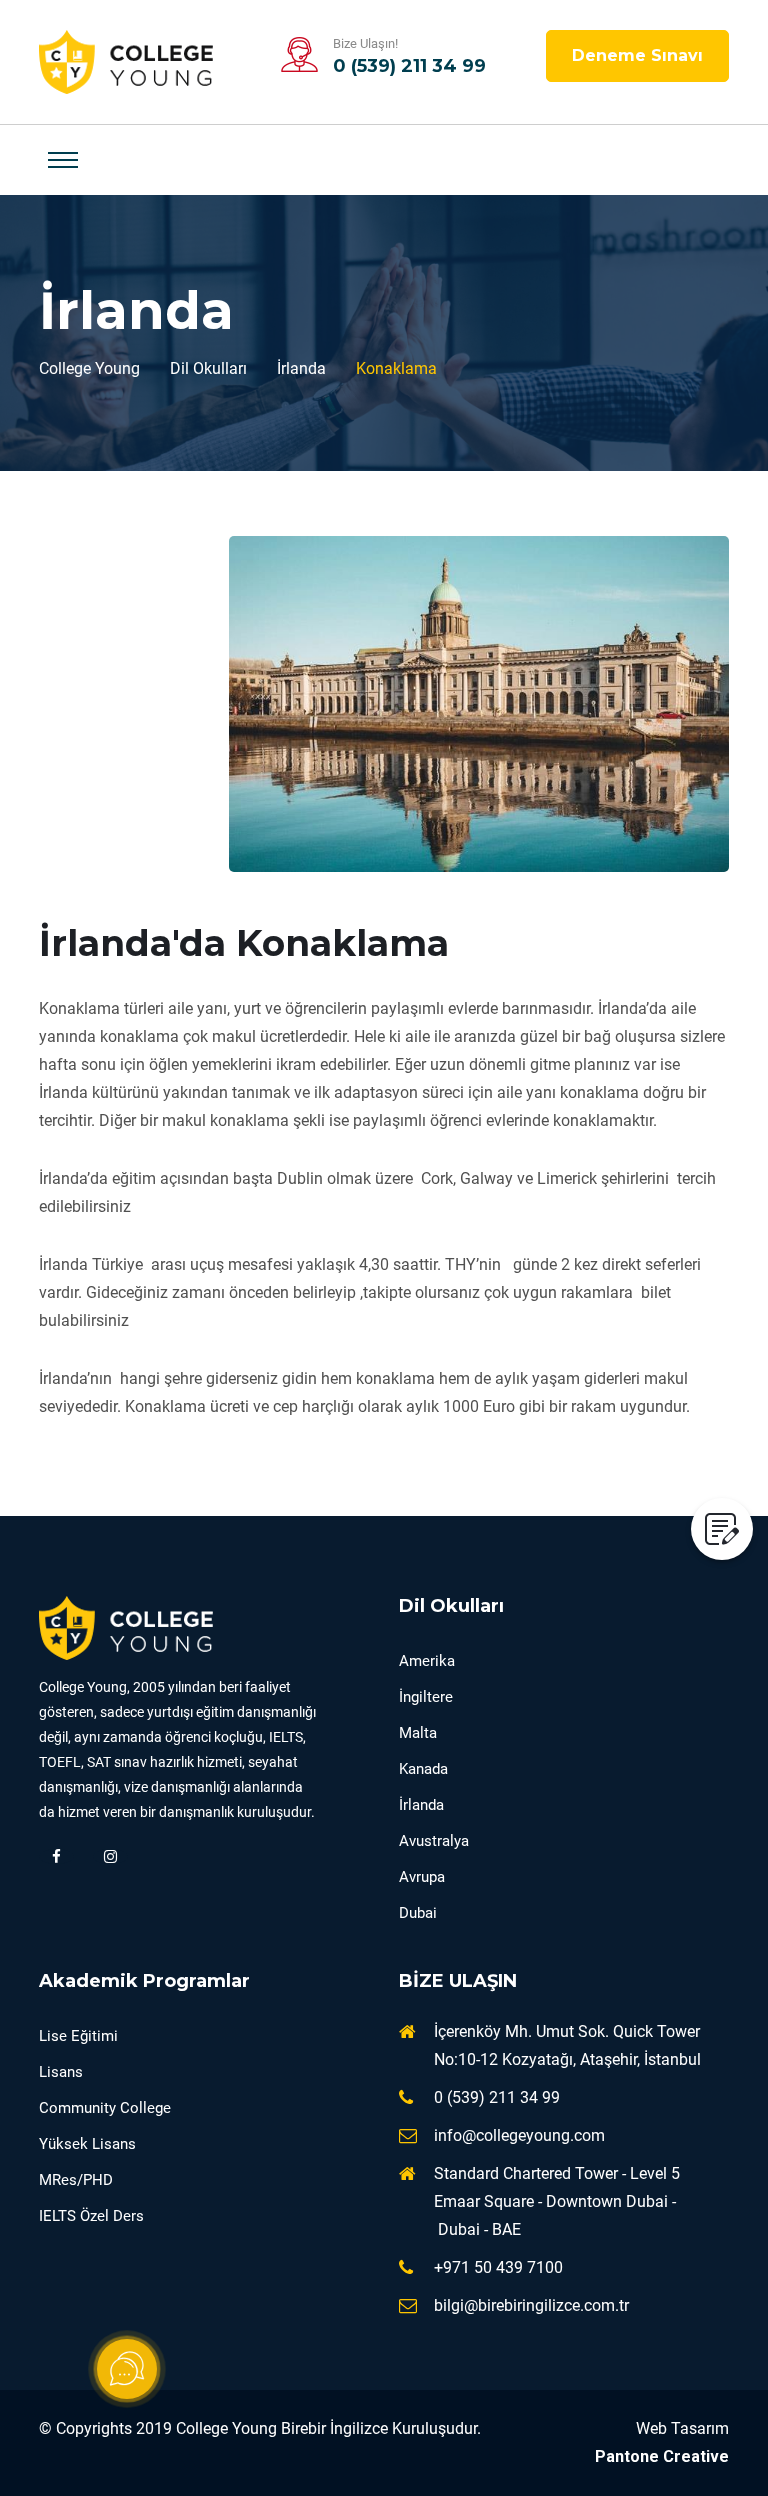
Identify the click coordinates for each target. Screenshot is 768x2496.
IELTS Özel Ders (91, 2216)
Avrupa (422, 1877)
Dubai (418, 1913)
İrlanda (421, 1805)
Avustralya (434, 1841)
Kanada (423, 1769)
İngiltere (426, 1697)
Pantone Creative (662, 2456)
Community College (105, 2108)
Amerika (427, 1661)
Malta (418, 1733)
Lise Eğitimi (78, 2036)
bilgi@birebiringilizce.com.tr (531, 2305)
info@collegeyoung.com (519, 2135)
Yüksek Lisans (87, 2144)
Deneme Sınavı (637, 55)
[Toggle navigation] (63, 160)
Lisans (61, 2072)
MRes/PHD (76, 2180)
